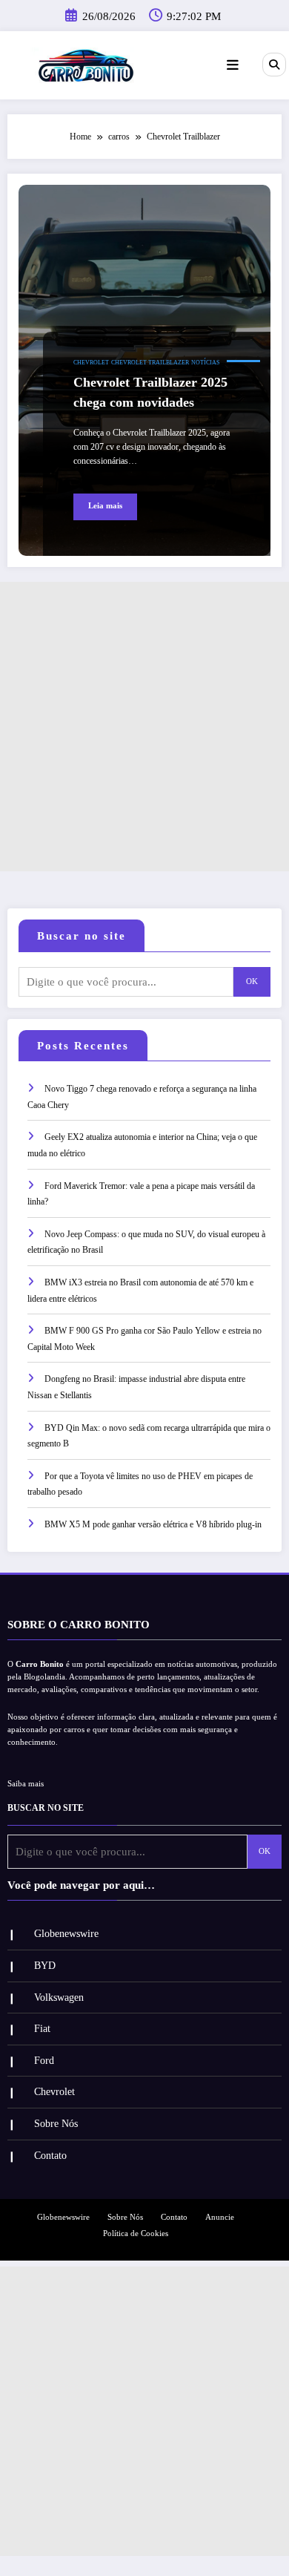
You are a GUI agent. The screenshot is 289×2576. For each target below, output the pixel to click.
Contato (50, 2156)
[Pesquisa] (274, 65)
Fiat (42, 2029)
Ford (44, 2061)
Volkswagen (59, 1997)
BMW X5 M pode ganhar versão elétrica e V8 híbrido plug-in (153, 1524)
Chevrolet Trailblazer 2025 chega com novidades (150, 392)
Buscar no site (82, 936)
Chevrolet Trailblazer (150, 363)
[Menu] (233, 65)
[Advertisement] (144, 727)
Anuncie (220, 2217)
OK (252, 981)
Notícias (205, 363)
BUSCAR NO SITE (46, 1808)
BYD (45, 1966)
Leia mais (105, 506)
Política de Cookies (136, 2233)
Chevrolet (91, 363)
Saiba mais (26, 1784)
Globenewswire (66, 1934)
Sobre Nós (56, 2124)
